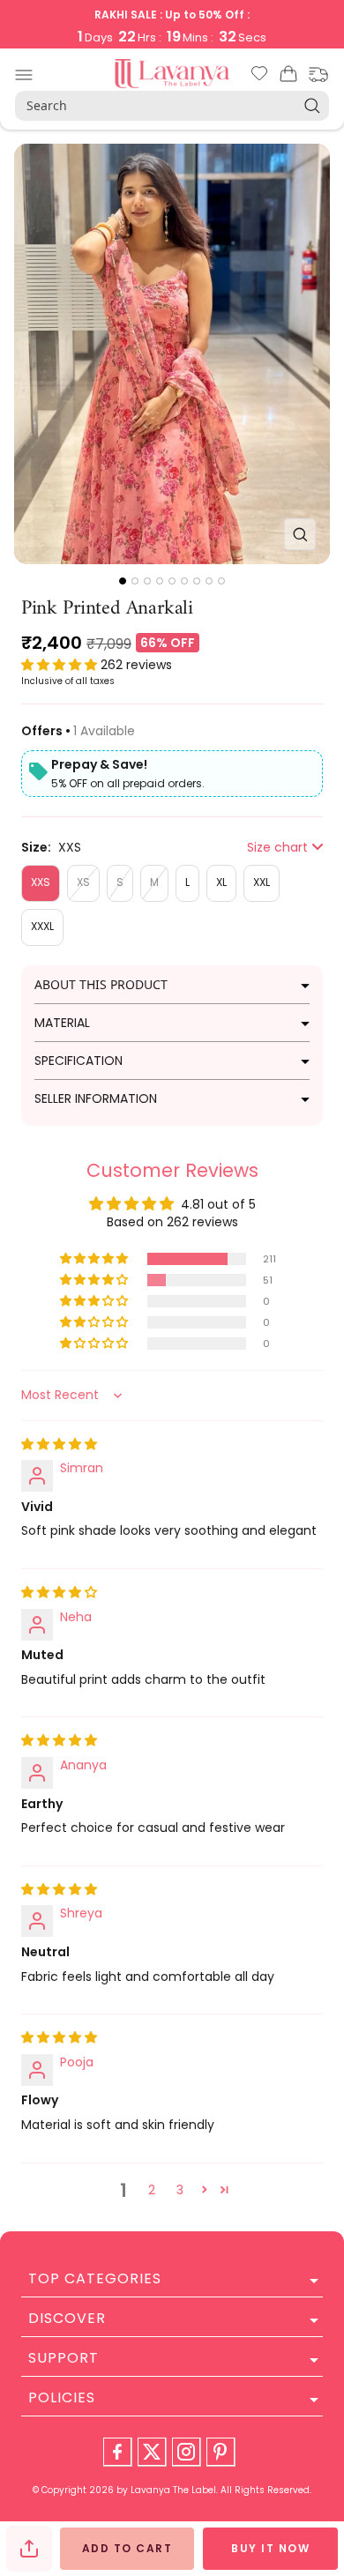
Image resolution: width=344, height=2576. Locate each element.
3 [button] (180, 2190)
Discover (67, 2318)
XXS (41, 882)
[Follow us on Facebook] (117, 2452)
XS (83, 882)
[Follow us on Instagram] (186, 2452)
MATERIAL (62, 1023)
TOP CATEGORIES (95, 2278)
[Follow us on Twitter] (152, 2452)
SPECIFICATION (79, 1061)
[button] (61, 665)
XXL (262, 882)
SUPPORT (64, 2358)
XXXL (42, 926)
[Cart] (288, 77)
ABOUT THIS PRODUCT (101, 984)
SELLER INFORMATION (96, 1098)
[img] (59, 1444)
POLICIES (62, 2397)
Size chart (277, 847)
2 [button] (152, 2190)
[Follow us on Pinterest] (221, 2452)
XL (221, 882)
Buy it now (270, 2548)
